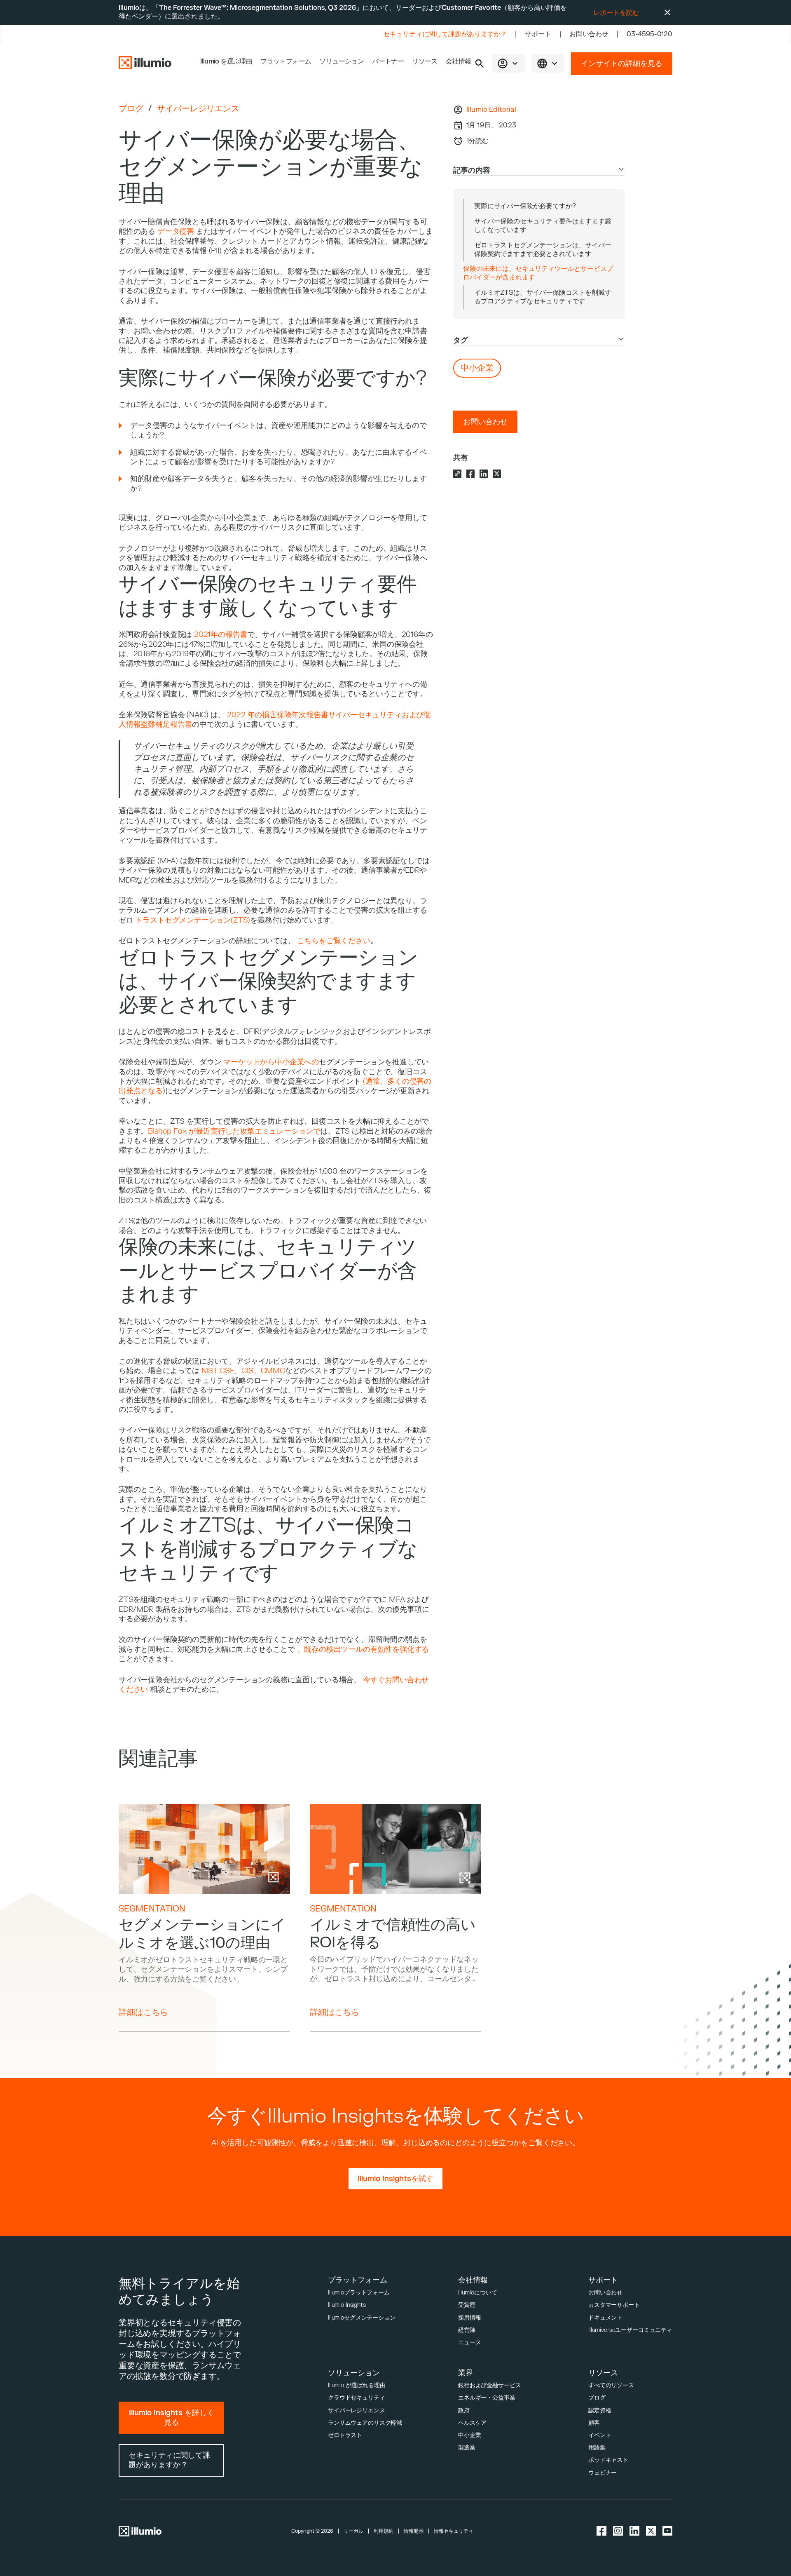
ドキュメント (605, 2318)
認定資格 (600, 2410)
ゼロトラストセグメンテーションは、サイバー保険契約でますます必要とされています (543, 250)
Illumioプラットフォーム (359, 2293)
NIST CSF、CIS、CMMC (243, 1371)
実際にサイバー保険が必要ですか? (525, 206)
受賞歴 (467, 2305)
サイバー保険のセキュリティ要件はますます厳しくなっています (543, 226)
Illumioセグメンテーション (362, 2318)
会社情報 (459, 61)
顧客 (594, 2423)
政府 (464, 2410)
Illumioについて (477, 2293)
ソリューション (342, 61)
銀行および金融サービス (489, 2385)
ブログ (131, 109)
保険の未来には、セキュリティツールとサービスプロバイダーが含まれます (538, 273)
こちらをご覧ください (334, 941)
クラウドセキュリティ (357, 2398)
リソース (425, 61)
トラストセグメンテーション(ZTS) (193, 920)
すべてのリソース (611, 2385)
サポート (538, 34)
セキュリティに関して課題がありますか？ (445, 34)
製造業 (467, 2448)
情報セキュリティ (454, 2531)
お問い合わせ (589, 34)
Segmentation (152, 1909)
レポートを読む (616, 13)
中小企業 (469, 2435)
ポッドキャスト (608, 2460)
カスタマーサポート (614, 2305)
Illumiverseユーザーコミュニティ (630, 2330)
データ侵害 (176, 231)
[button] (480, 63)
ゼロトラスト (345, 2435)
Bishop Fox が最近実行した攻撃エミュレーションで (234, 1131)
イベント (600, 2435)
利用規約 (384, 2531)
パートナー (388, 61)
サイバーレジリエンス (198, 109)
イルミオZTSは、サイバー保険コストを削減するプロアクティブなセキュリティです (543, 297)
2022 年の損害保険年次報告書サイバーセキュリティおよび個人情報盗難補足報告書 (275, 720)
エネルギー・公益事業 (487, 2398)
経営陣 (467, 2330)
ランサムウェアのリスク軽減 (365, 2423)
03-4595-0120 (649, 34)
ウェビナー (603, 2473)
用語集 (597, 2448)
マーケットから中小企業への (271, 1062)
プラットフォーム (286, 61)
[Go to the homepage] (145, 63)
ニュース (469, 2342)
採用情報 (469, 2318)
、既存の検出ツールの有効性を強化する (363, 1650)
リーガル (353, 2531)
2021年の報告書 (221, 635)
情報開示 (414, 2531)
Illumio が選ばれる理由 (357, 2385)
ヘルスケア (472, 2423)
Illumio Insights (347, 2305)
